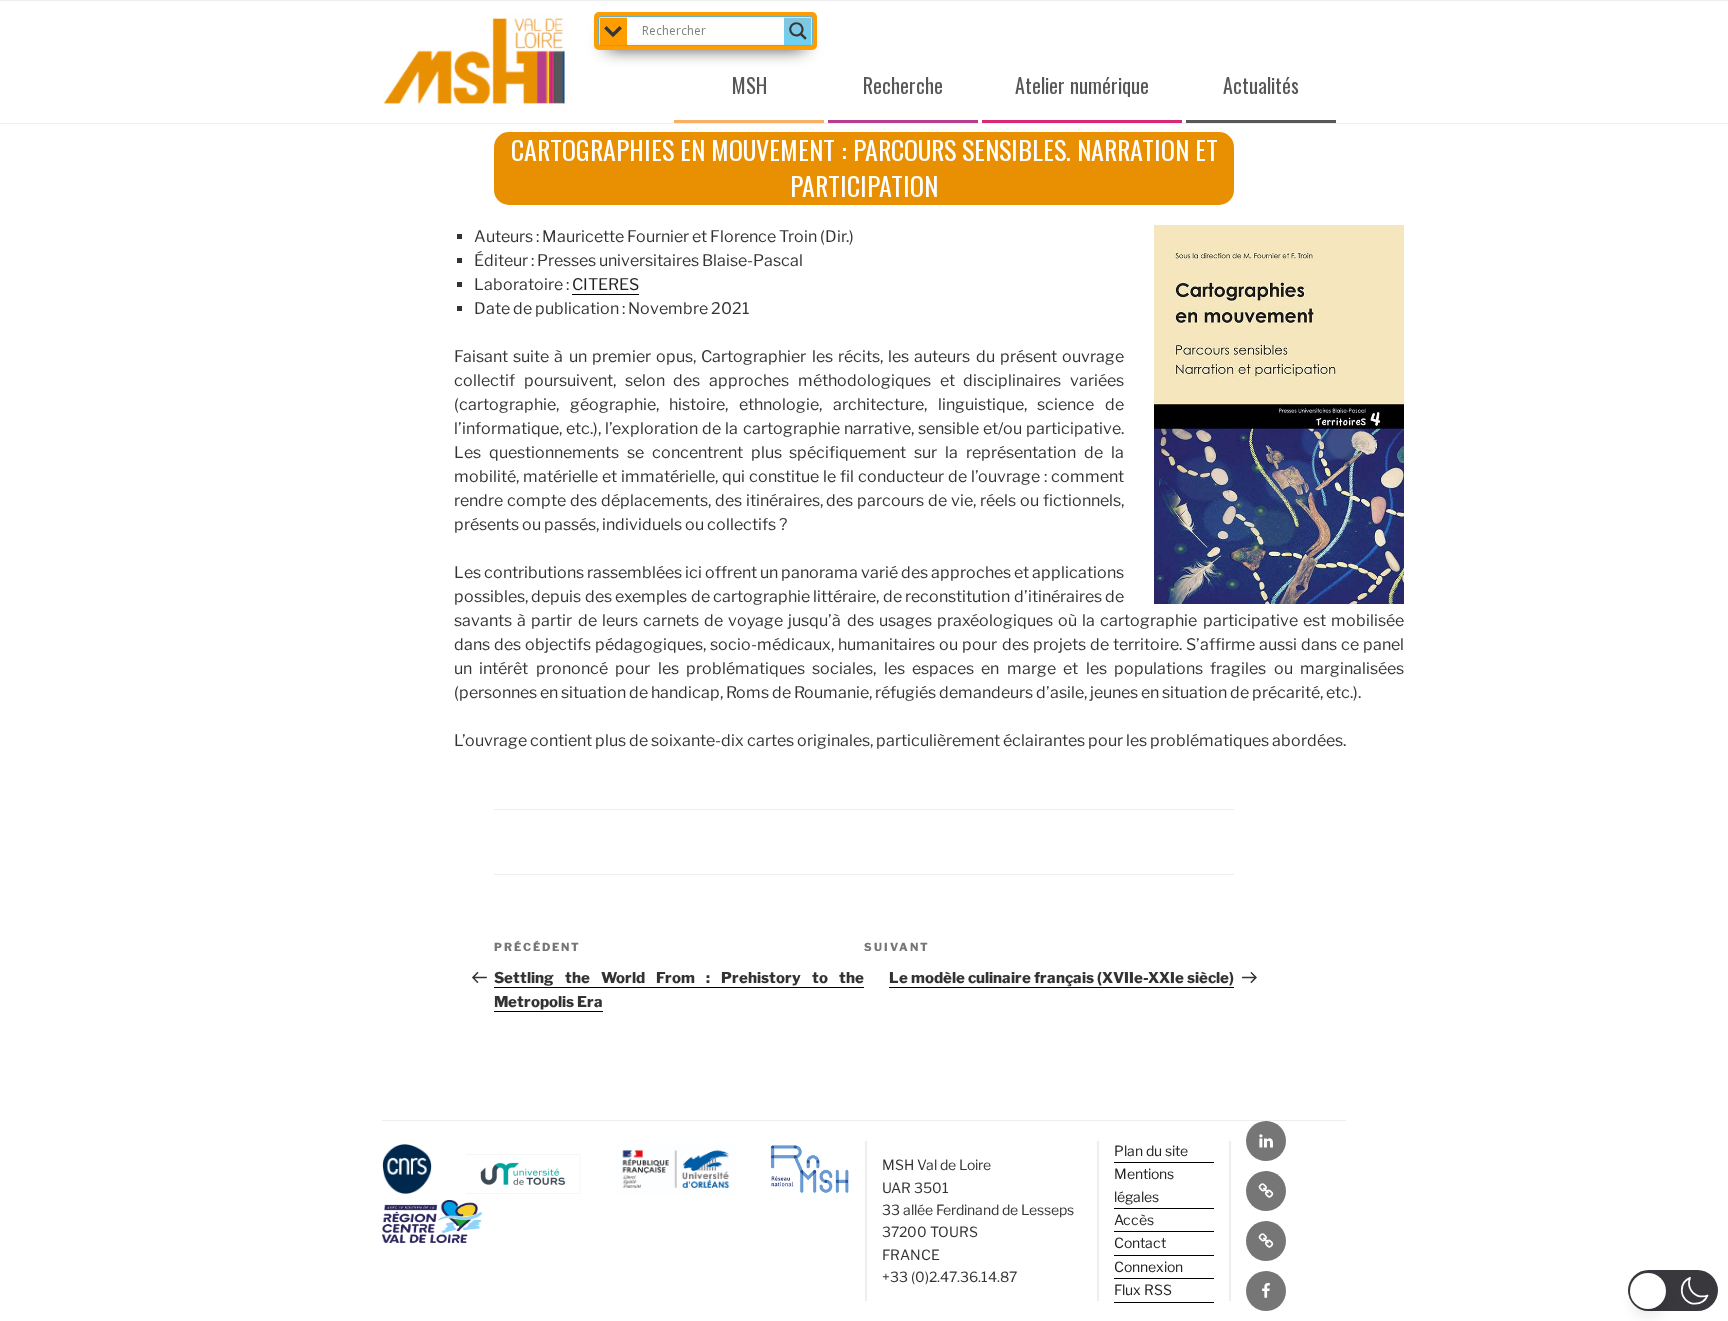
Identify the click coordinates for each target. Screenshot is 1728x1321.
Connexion (1148, 1266)
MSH (749, 85)
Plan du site (1151, 1150)
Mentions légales (1144, 1184)
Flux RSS (1143, 1289)
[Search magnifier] (798, 31)
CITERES (605, 284)
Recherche (903, 85)
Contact (1140, 1242)
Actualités (1261, 85)
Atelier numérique (1082, 85)
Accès (1134, 1219)
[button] (1673, 1290)
